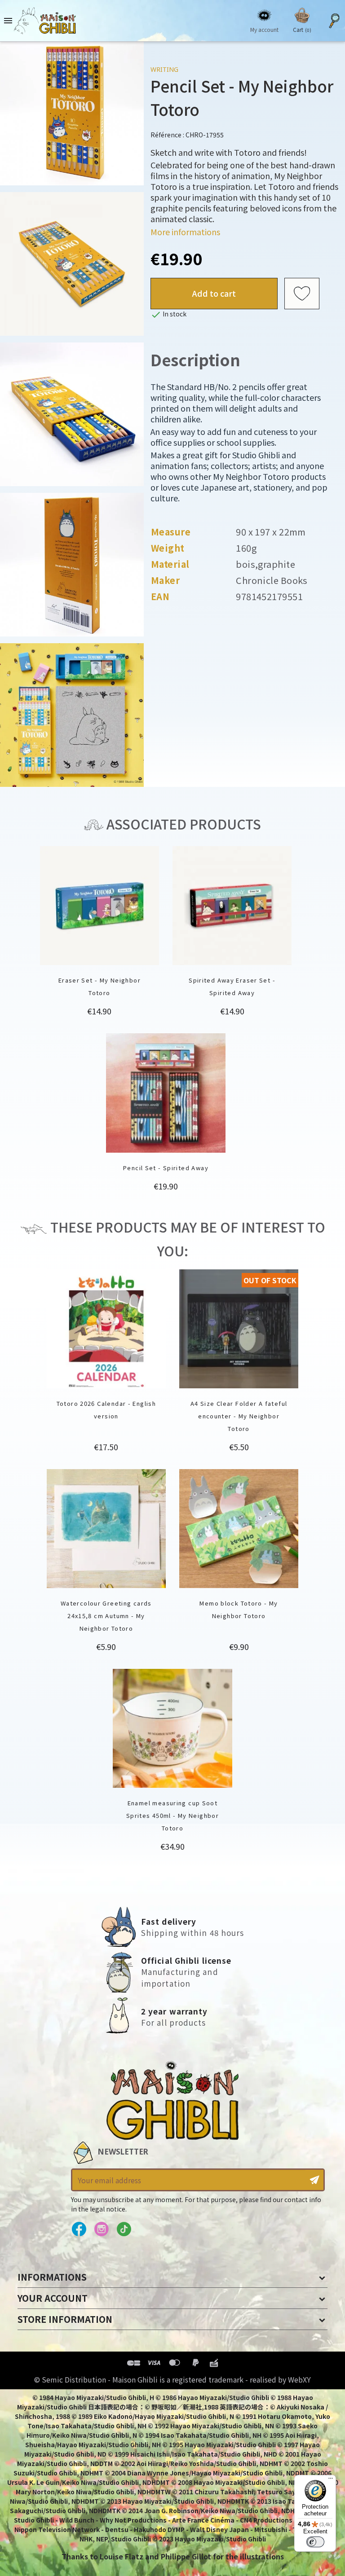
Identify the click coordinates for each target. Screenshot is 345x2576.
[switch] (315, 2542)
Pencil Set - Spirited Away (166, 1168)
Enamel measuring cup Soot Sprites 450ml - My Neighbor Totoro (172, 1815)
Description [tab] (195, 359)
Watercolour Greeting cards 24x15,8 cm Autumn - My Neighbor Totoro (106, 1616)
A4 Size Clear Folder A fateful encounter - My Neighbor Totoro (239, 1416)
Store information (65, 2319)
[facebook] (79, 2229)
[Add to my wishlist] (302, 294)
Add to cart (214, 293)
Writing (164, 69)
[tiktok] (124, 2229)
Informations (52, 2277)
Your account (53, 2298)
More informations (185, 232)
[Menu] (331, 2480)
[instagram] (101, 2229)
